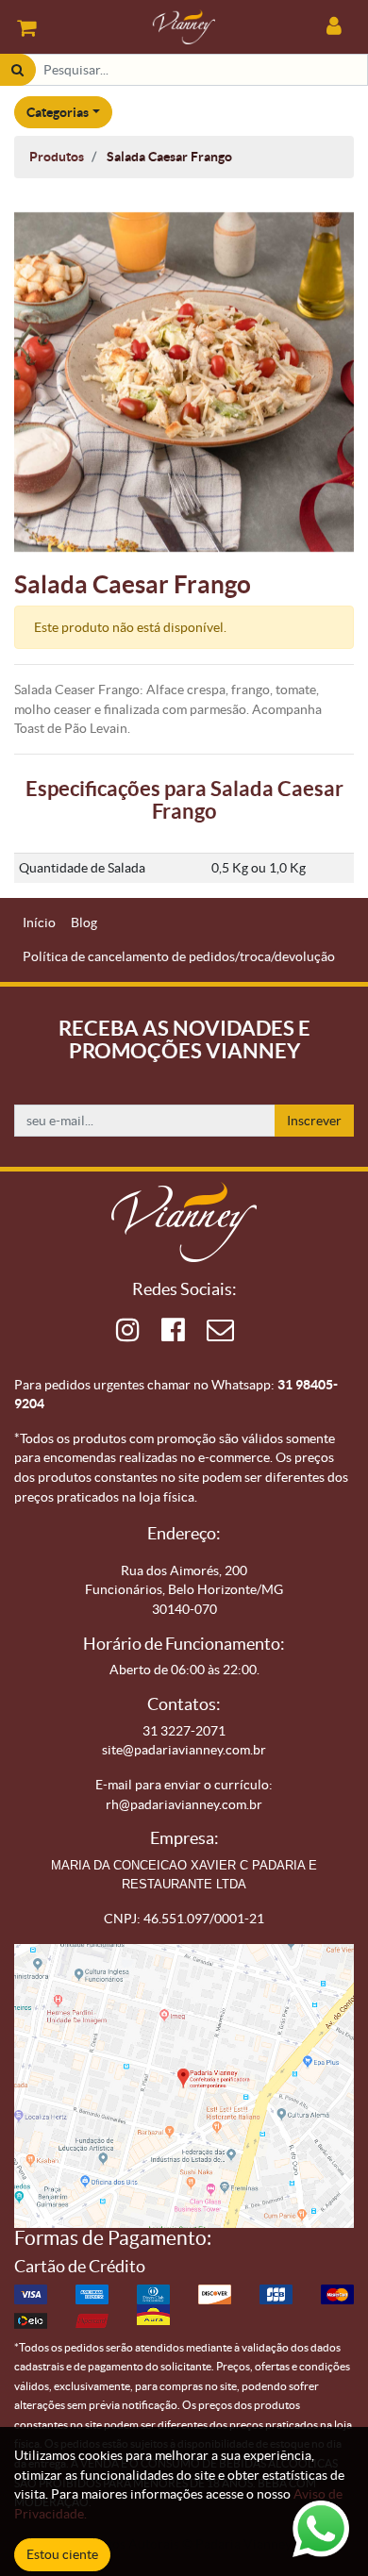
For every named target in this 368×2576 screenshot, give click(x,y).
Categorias (58, 112)
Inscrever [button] (314, 1121)
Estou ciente (62, 2554)
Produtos (57, 157)
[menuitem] (39, 923)
